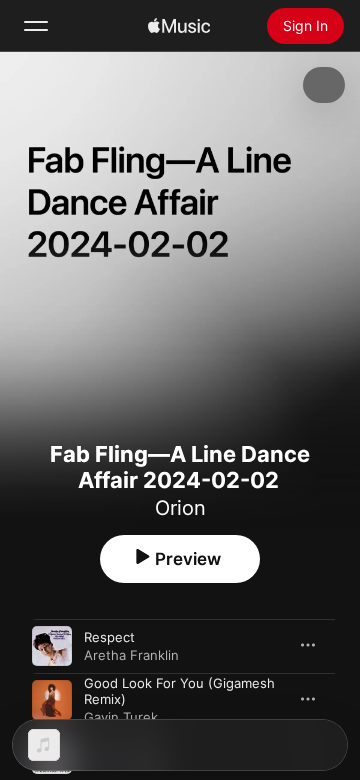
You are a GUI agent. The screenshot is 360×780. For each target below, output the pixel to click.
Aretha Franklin (131, 655)
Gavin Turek (121, 717)
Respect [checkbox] (109, 637)
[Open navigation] (36, 26)
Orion (180, 508)
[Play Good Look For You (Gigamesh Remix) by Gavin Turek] (52, 700)
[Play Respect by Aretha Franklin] (52, 646)
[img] (179, 26)
